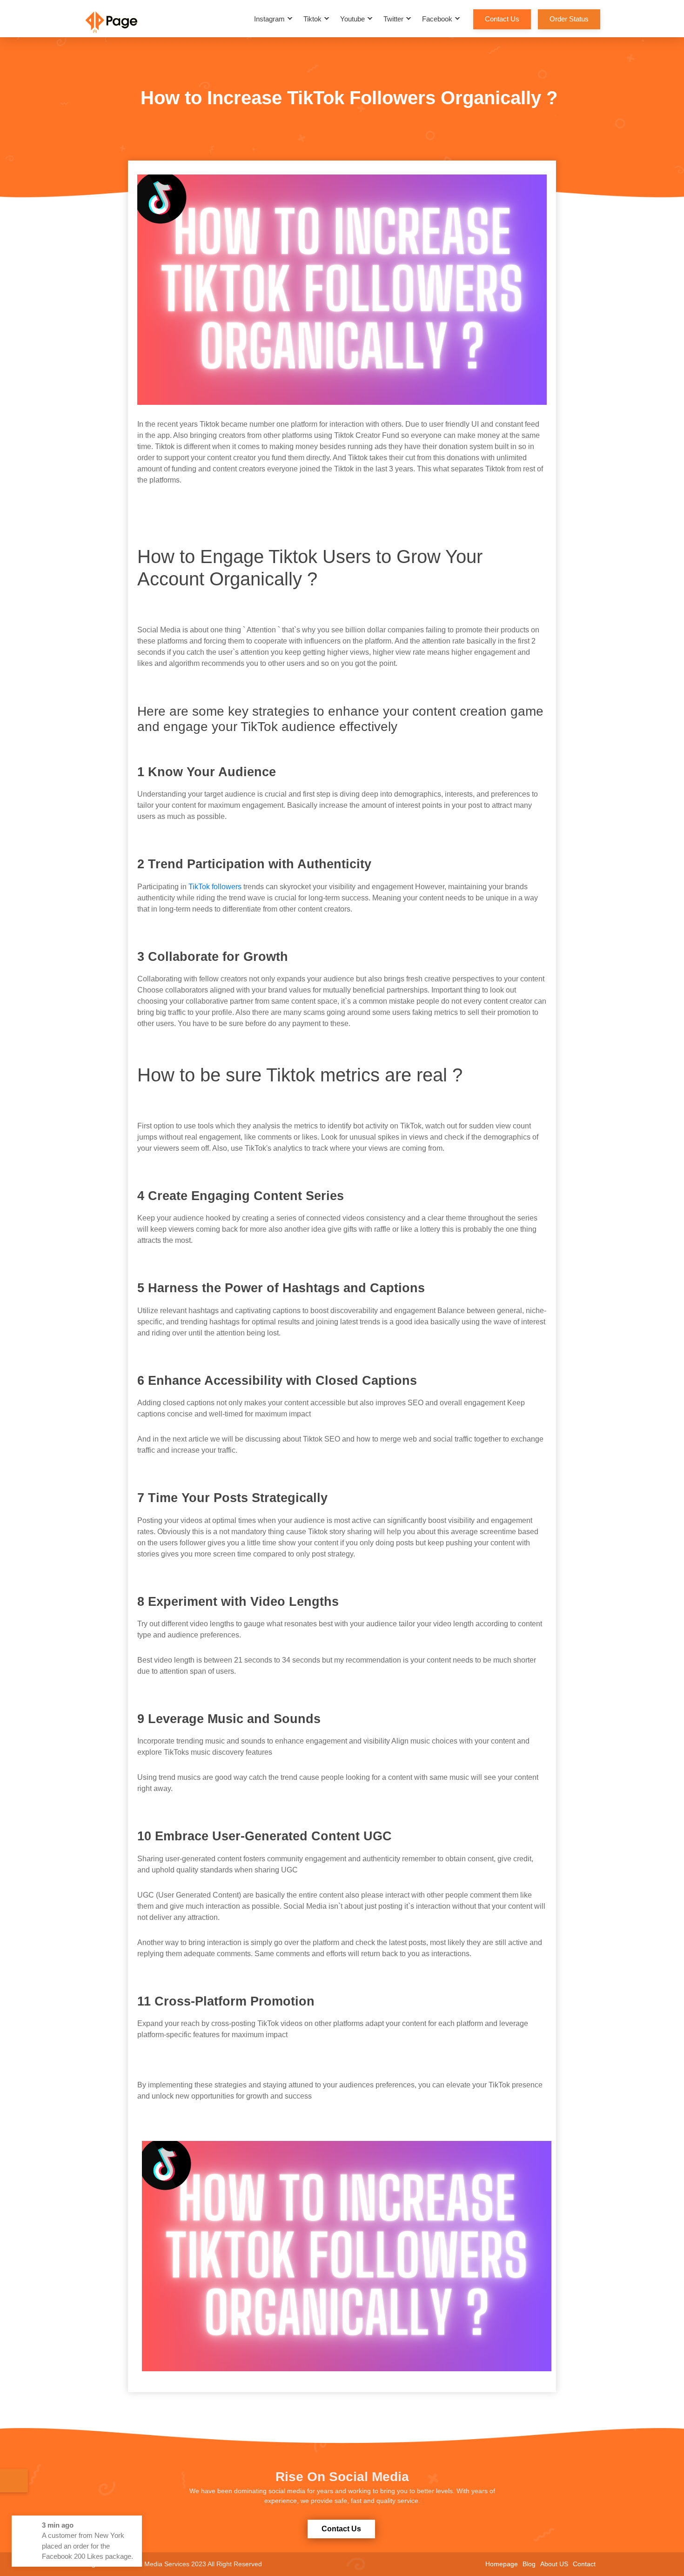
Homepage (502, 2564)
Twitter (393, 19)
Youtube (352, 19)
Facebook (437, 19)
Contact (584, 2564)
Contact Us (502, 19)
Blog (529, 2564)
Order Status (569, 19)
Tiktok (312, 19)
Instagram (269, 19)
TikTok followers (215, 887)
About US (554, 2564)
